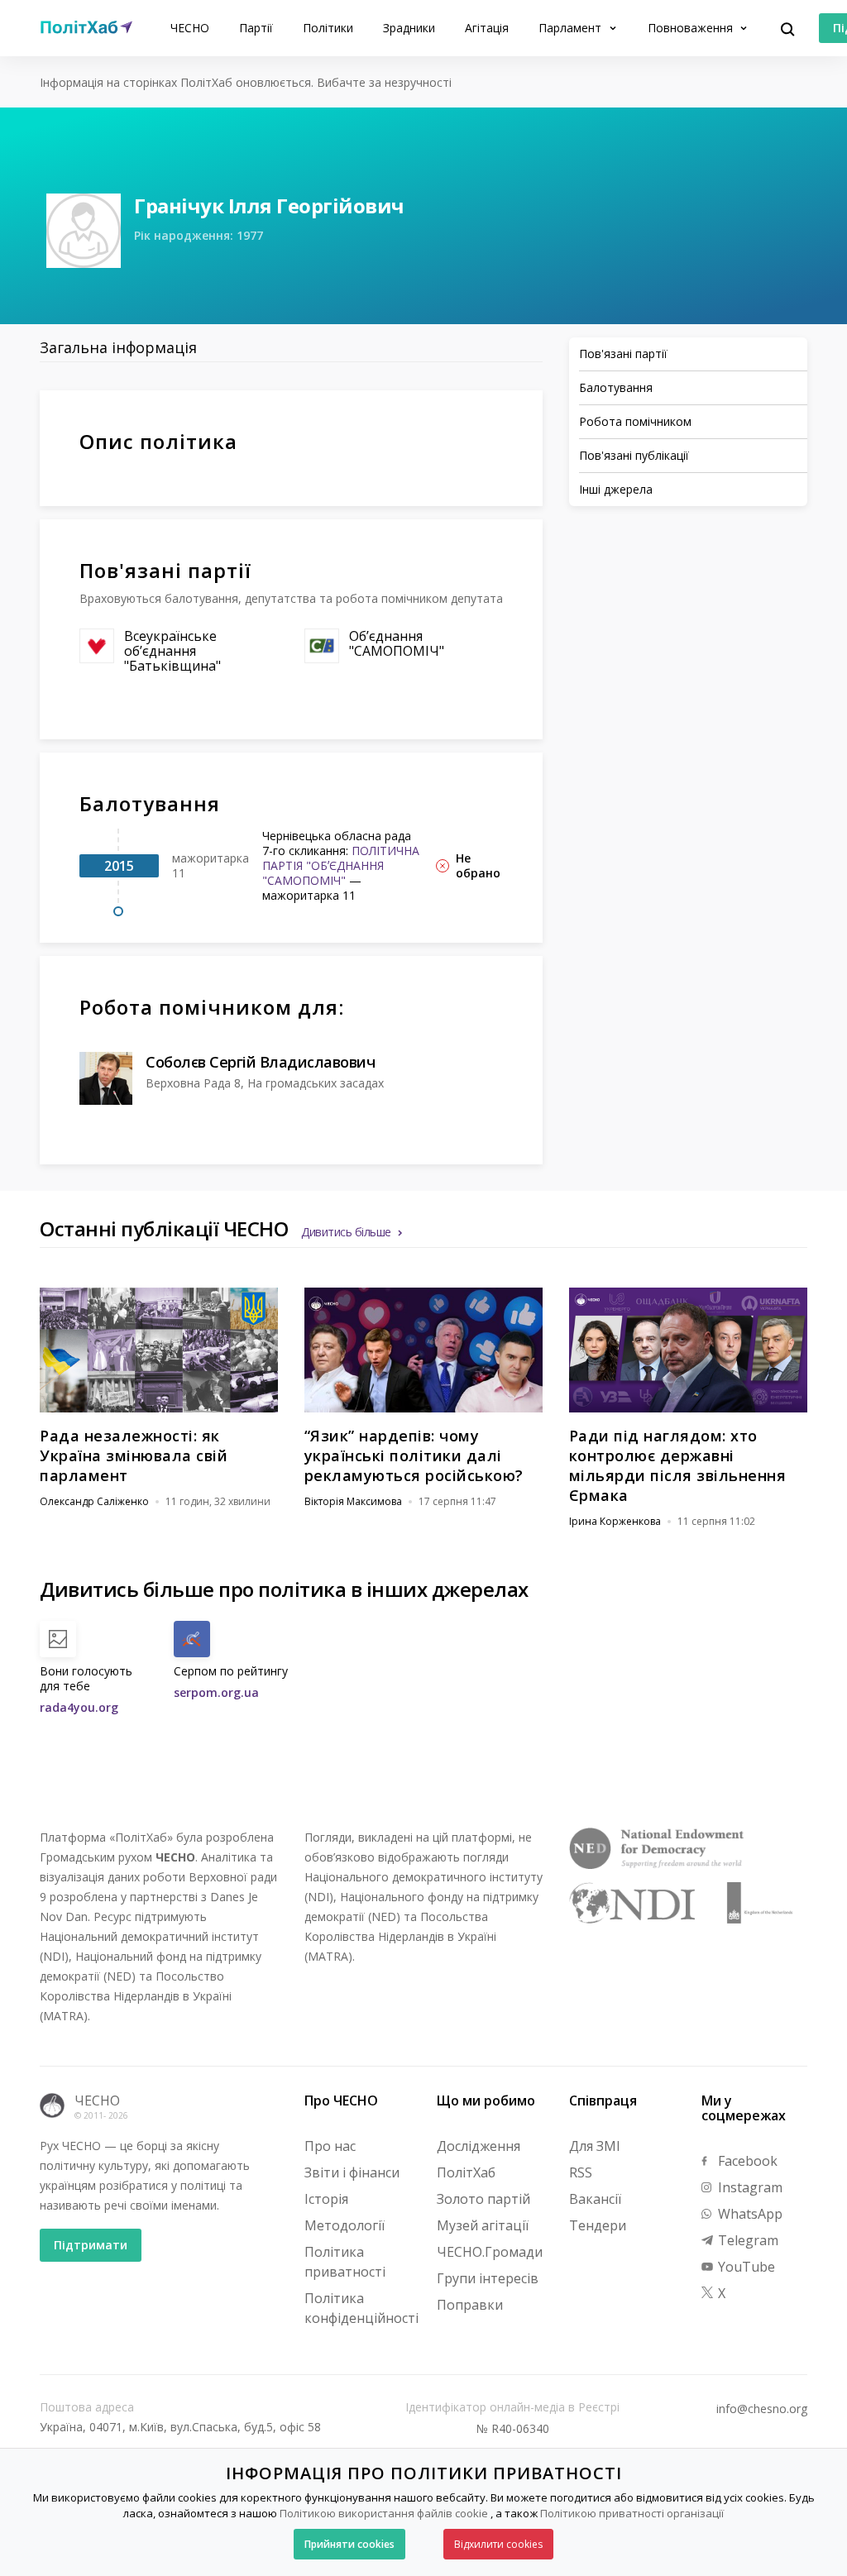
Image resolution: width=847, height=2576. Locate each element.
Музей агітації (483, 2225)
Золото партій (483, 2199)
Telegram (747, 2240)
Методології (345, 2225)
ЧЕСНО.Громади (490, 2252)
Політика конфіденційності (361, 2308)
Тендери (598, 2225)
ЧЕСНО (190, 28)
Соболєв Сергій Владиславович (260, 1062)
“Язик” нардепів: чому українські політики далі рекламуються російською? (414, 1455)
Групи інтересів (488, 2278)
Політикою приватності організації (632, 2513)
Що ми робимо (486, 2100)
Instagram (749, 2187)
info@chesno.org (762, 2409)
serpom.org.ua (216, 1692)
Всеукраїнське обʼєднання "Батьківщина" (172, 651)
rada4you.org (79, 1707)
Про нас (330, 2146)
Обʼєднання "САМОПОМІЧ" (397, 643)
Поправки (470, 2305)
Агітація (487, 28)
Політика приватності (345, 2262)
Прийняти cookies (349, 2544)
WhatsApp (749, 2214)
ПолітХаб (466, 2172)
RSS (581, 2172)
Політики (328, 28)
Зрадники (409, 28)
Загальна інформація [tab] (118, 347)
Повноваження (692, 28)
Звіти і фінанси (352, 2172)
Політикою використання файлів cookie (384, 2513)
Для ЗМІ (595, 2146)
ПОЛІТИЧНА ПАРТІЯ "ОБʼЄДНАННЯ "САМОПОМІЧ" (341, 865)
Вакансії (595, 2199)
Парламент (572, 28)
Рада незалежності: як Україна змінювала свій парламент (134, 1455)
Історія (326, 2199)
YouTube (745, 2267)
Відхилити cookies (498, 2544)
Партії (256, 28)
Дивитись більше (346, 1232)
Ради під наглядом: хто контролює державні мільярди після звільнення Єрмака (678, 1465)
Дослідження (479, 2146)
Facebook (746, 2161)
